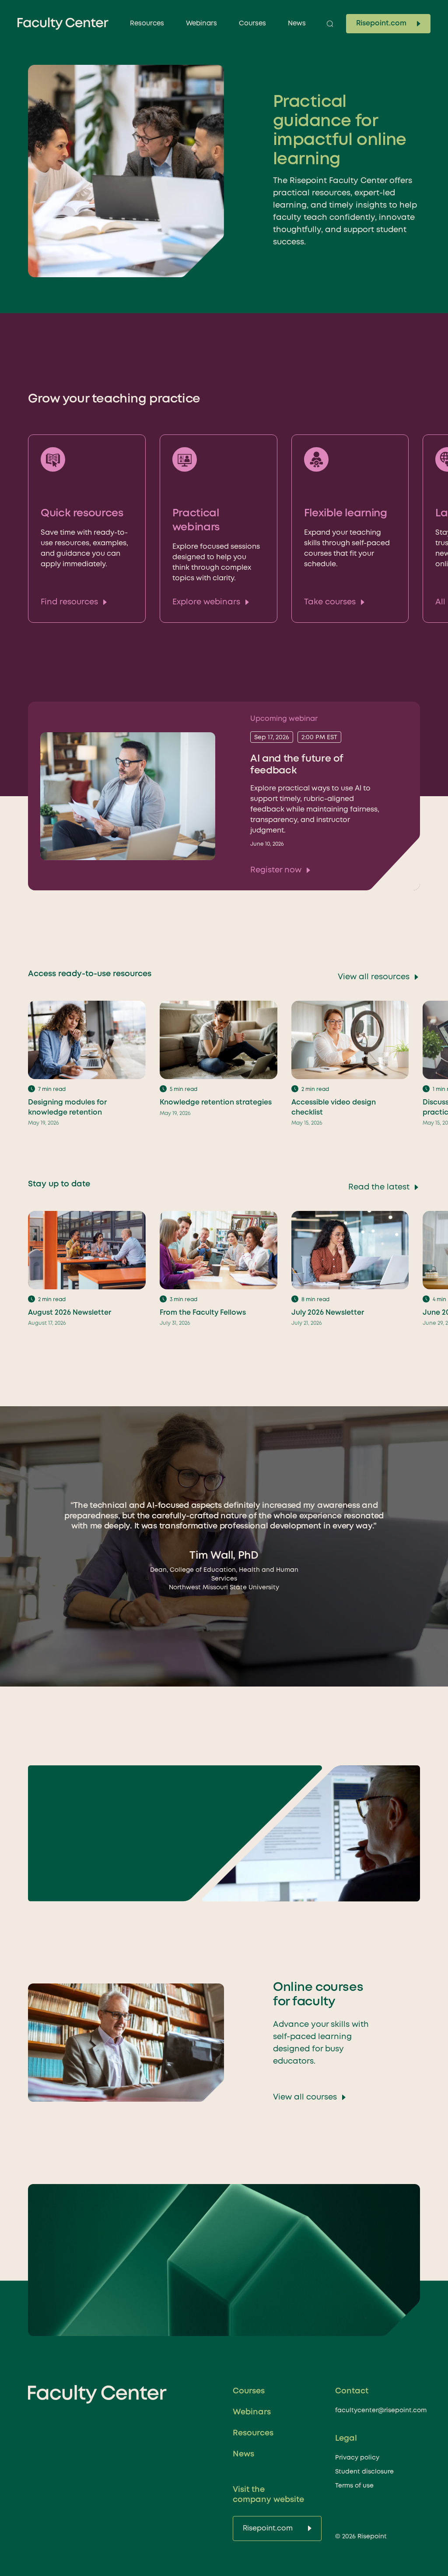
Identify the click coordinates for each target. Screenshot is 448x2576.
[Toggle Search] (330, 24)
